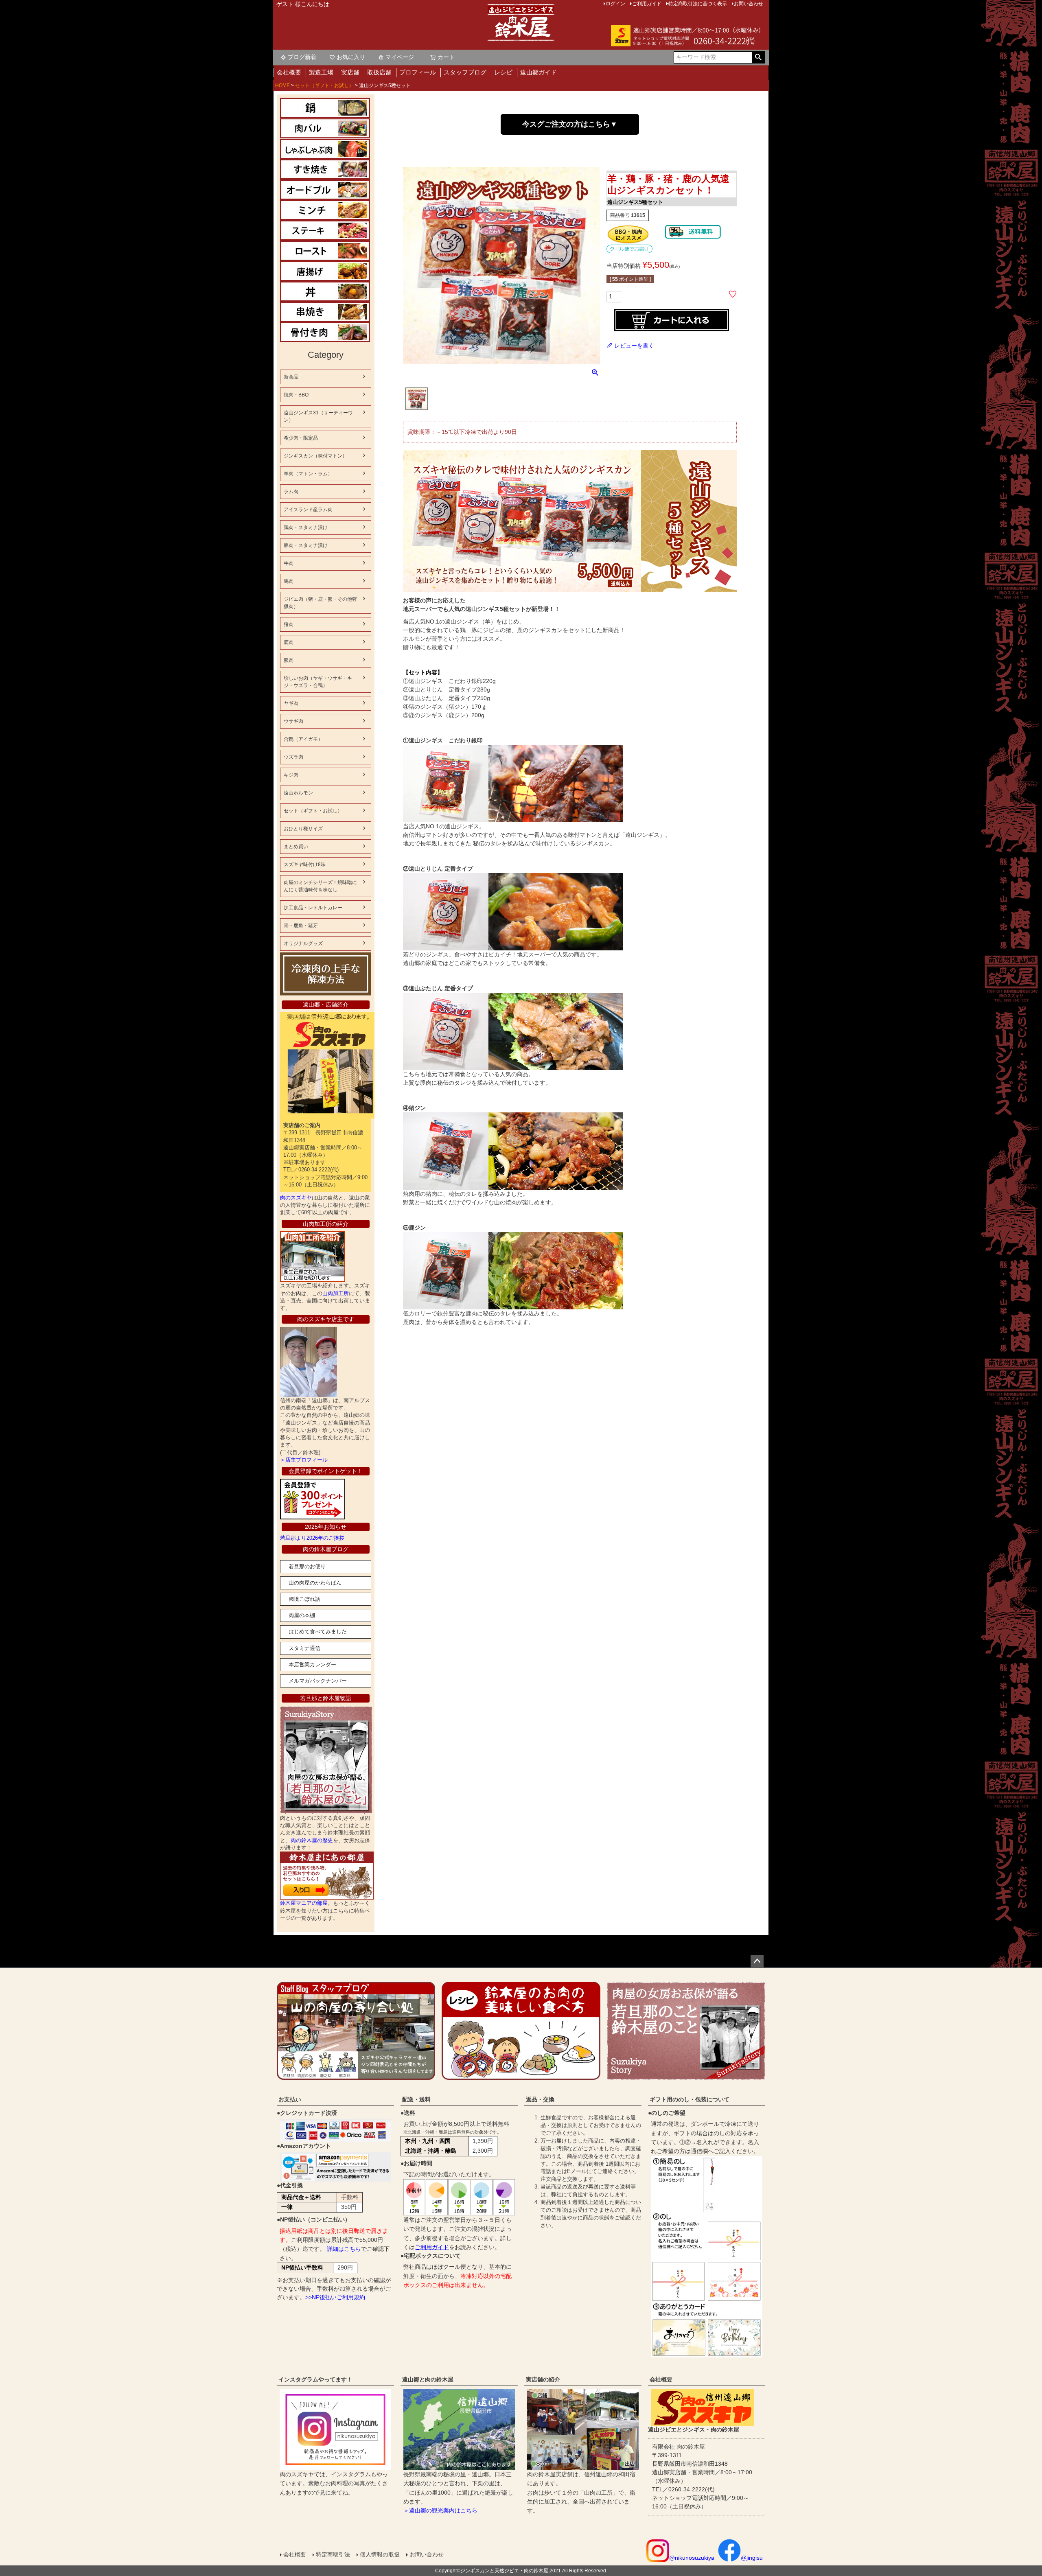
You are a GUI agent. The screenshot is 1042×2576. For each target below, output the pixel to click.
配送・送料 (416, 2099)
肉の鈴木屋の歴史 (312, 1840)
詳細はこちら (344, 2249)
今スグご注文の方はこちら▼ (570, 124)
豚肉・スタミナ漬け (306, 545)
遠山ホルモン (298, 793)
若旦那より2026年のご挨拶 (312, 1538)
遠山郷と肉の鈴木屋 (428, 2379)
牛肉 (289, 563)
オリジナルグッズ (303, 943)
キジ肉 (291, 775)
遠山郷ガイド (539, 72)
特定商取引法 (333, 2554)
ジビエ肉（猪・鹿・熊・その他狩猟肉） (320, 603)
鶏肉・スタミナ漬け (306, 527)
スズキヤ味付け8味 (305, 865)
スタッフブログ (465, 72)
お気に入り (351, 57)
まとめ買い (296, 847)
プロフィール (418, 72)
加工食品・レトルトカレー (313, 908)
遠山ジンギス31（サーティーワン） (318, 416)
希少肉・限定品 (301, 438)
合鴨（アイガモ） (303, 739)
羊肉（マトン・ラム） (308, 474)
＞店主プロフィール (304, 1460)
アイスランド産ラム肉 (308, 510)
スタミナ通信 (304, 1648)
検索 (758, 57)
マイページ (400, 57)
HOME (282, 85)
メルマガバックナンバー (318, 1681)
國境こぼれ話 (304, 1599)
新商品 (291, 377)
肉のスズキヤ (296, 1198)
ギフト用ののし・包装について (690, 2099)
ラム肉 (291, 492)
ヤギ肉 (291, 703)
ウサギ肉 (293, 721)
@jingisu (752, 2558)
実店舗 (350, 72)
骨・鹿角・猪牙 (301, 926)
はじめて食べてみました (318, 1632)
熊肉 (289, 660)
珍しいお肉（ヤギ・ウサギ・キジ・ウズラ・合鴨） (318, 682)
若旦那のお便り (307, 1566)
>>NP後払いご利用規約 (335, 2297)
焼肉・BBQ (296, 395)
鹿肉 (289, 642)
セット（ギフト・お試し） (324, 85)
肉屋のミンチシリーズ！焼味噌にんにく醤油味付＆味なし (320, 886)
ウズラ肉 (293, 757)
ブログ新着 (302, 57)
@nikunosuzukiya (692, 2558)
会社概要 (289, 72)
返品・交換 (540, 2099)
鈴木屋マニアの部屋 (304, 1903)
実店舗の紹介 (543, 2379)
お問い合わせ (427, 2554)
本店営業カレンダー (312, 1664)
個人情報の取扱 (380, 2554)
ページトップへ (757, 1961)
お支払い (290, 2099)
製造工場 (321, 72)
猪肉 (289, 624)
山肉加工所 (336, 1293)
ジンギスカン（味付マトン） (315, 456)
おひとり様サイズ (303, 829)
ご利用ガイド (432, 2247)
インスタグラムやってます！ (315, 2379)
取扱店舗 (379, 72)
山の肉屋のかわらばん (315, 1583)
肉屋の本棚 (302, 1615)
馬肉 (289, 581)
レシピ (503, 72)
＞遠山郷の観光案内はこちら (440, 2510)
